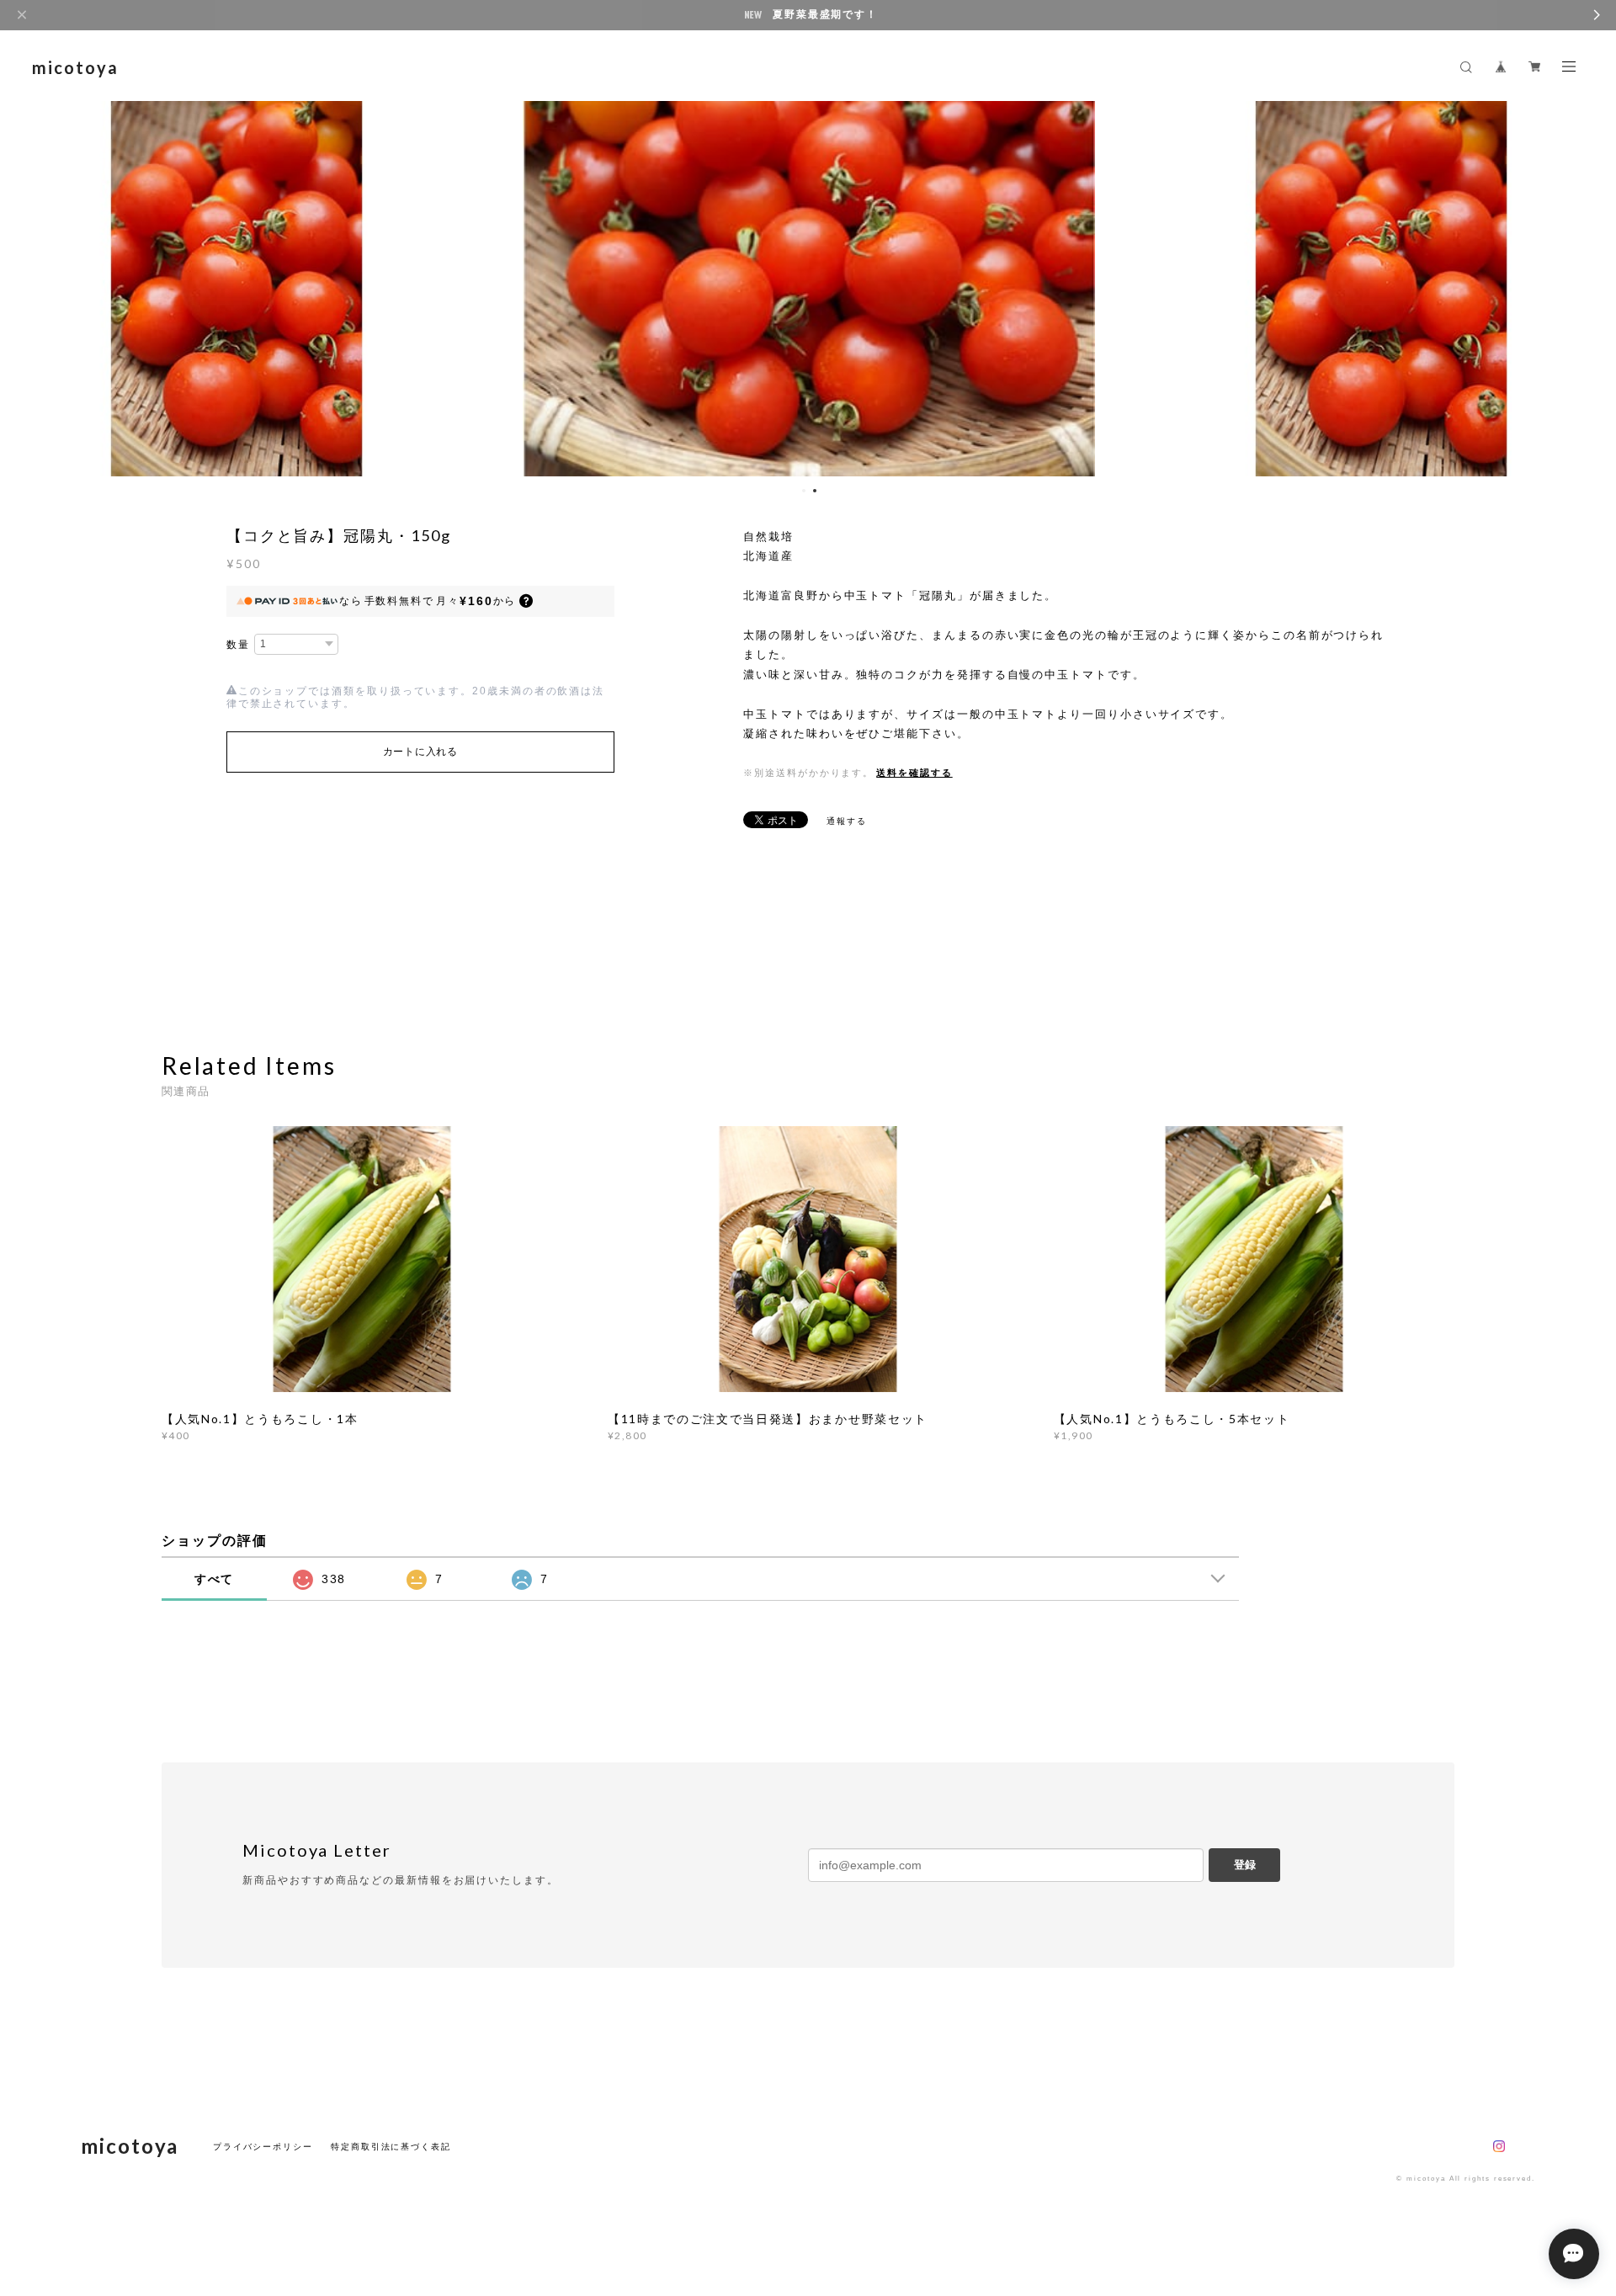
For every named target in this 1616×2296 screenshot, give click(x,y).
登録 (1245, 1865)
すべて (215, 1579)
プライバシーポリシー (263, 2147)
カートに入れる (420, 752)
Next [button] (1591, 287)
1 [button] (804, 491)
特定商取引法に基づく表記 (391, 2147)
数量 (238, 645)
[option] (808, 287)
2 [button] (815, 491)
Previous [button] (25, 287)
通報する (847, 821)
